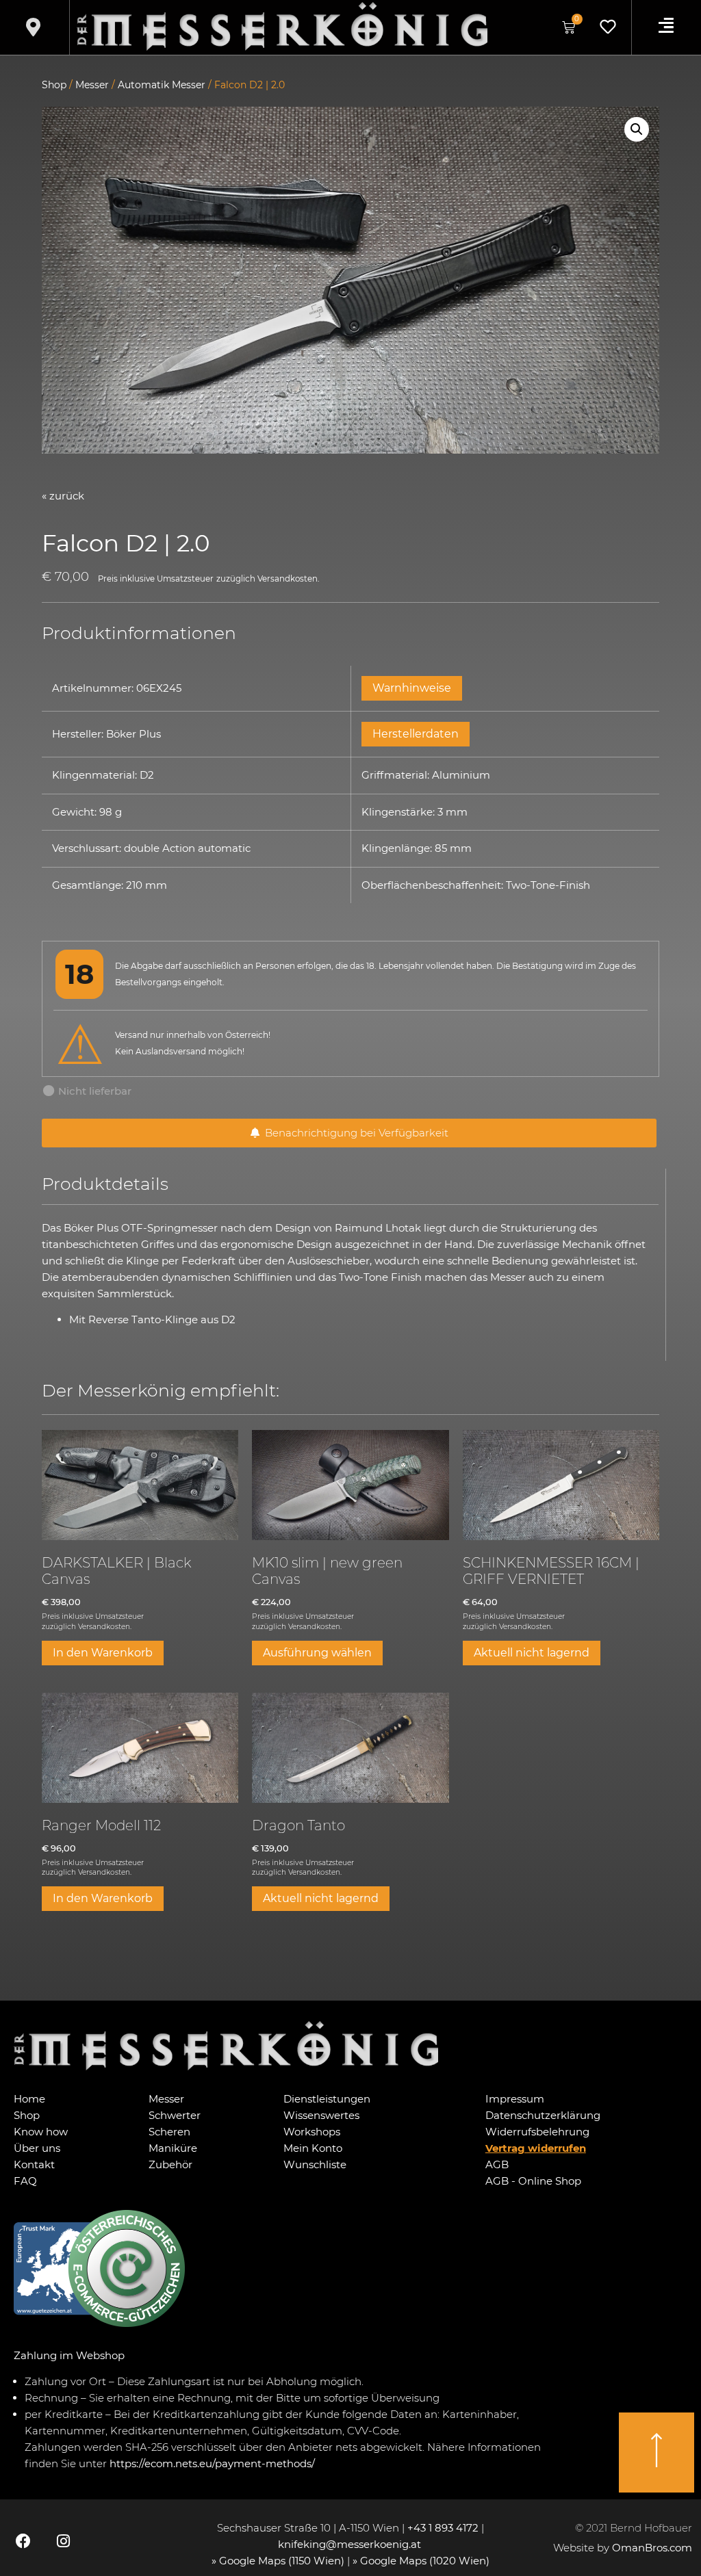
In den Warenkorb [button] (103, 1653)
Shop (54, 85)
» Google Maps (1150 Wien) (279, 2561)
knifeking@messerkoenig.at (351, 2544)
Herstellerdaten (416, 734)
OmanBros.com (652, 2548)
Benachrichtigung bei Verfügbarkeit (354, 1133)
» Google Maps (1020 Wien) (421, 2561)
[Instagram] (63, 2541)
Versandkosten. (288, 579)
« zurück (63, 496)
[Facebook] (23, 2541)
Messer (92, 85)
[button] (637, 129)
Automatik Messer (162, 85)
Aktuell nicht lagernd (532, 1653)
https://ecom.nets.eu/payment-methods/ (212, 2463)
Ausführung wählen (317, 1653)
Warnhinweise (412, 688)
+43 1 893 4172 (443, 2528)
